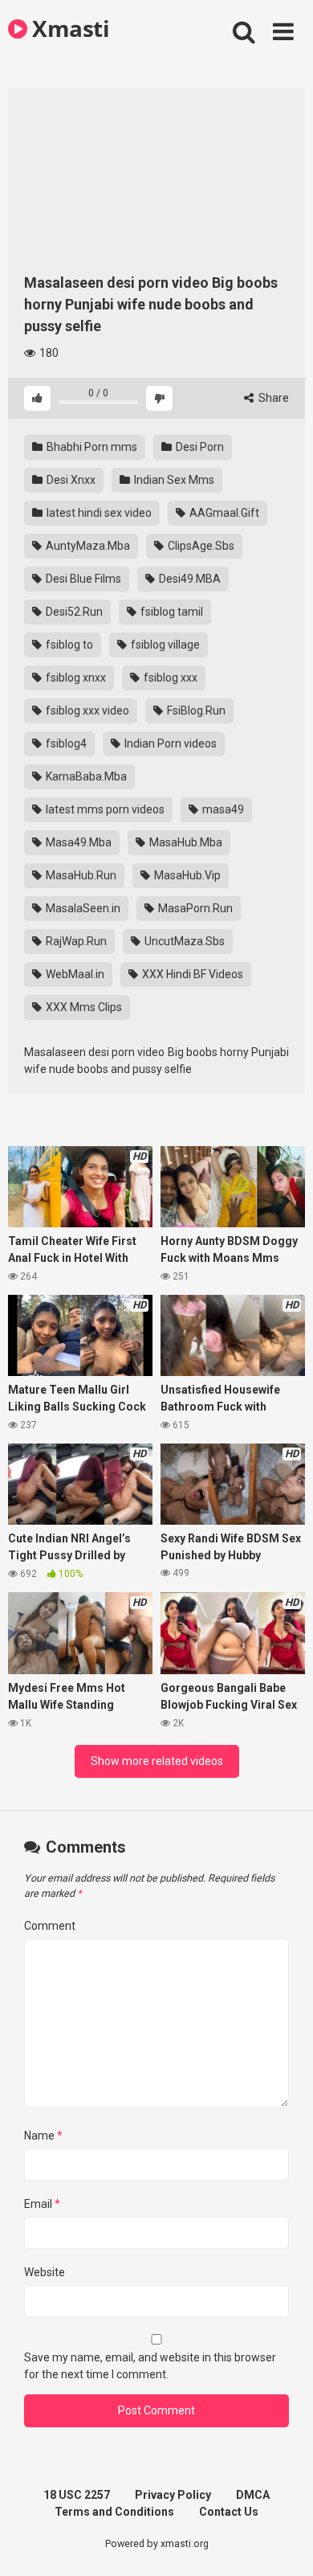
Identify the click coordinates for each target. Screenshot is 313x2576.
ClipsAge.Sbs (200, 546)
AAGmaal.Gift (223, 513)
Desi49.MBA (189, 579)
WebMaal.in (74, 974)
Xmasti (68, 28)
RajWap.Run (75, 941)
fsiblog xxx (169, 678)
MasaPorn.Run (194, 908)
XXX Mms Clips (83, 1007)
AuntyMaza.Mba (87, 546)
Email (42, 2204)
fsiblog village (164, 645)
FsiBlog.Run (195, 711)
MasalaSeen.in (82, 908)
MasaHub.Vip (186, 875)
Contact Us (229, 2512)
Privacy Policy (173, 2495)
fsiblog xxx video (86, 711)
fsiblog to (68, 645)
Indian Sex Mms (173, 480)
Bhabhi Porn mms (91, 447)
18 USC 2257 (77, 2495)
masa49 (222, 809)
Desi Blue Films (82, 579)
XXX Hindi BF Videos (191, 974)
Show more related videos (157, 1761)
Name (43, 2136)
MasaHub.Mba (185, 842)
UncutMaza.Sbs (183, 941)
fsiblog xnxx (75, 678)
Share (272, 398)
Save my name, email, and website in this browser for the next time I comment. (150, 2366)
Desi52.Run (73, 612)
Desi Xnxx (70, 480)
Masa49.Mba (77, 842)
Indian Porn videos (169, 743)
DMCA (253, 2495)
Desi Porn (199, 447)
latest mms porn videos (104, 809)
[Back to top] (283, 2543)
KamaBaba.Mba (85, 776)
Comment (50, 1926)
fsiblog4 (65, 743)
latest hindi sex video (98, 513)
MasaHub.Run (80, 875)
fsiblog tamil (171, 612)
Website (45, 2272)
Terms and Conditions (114, 2512)
